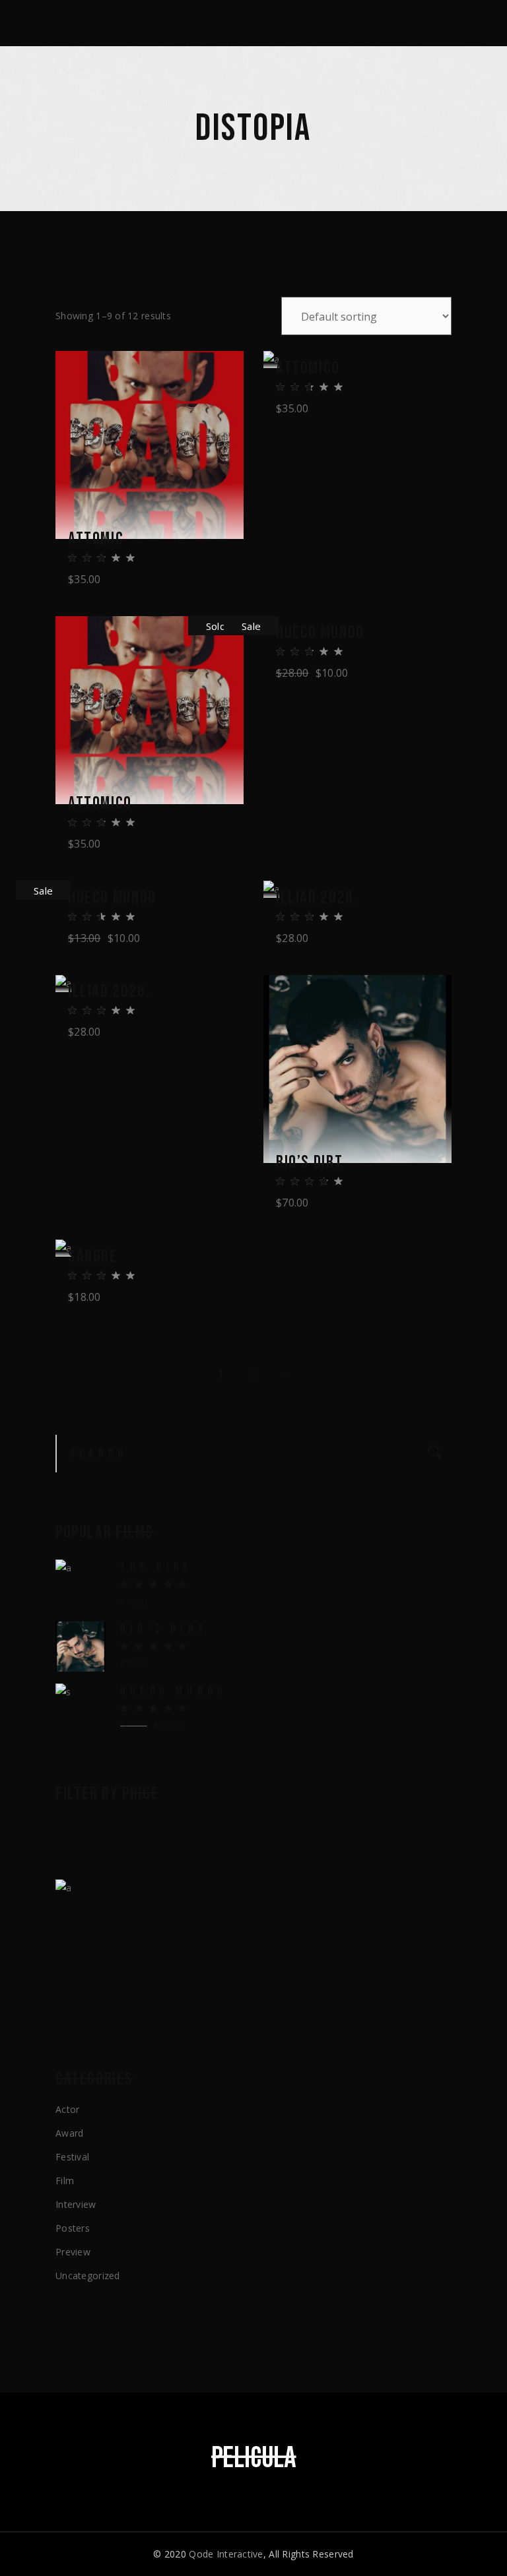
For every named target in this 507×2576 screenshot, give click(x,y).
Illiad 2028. (317, 898)
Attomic (96, 539)
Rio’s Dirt (309, 1163)
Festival (72, 2157)
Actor (67, 2109)
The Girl (157, 1567)
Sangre (93, 1257)
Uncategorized (88, 2276)
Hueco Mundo (320, 633)
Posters (73, 2228)
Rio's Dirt (164, 1629)
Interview (76, 2204)
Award (69, 2133)
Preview (73, 2252)
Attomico (308, 368)
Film (65, 2181)
